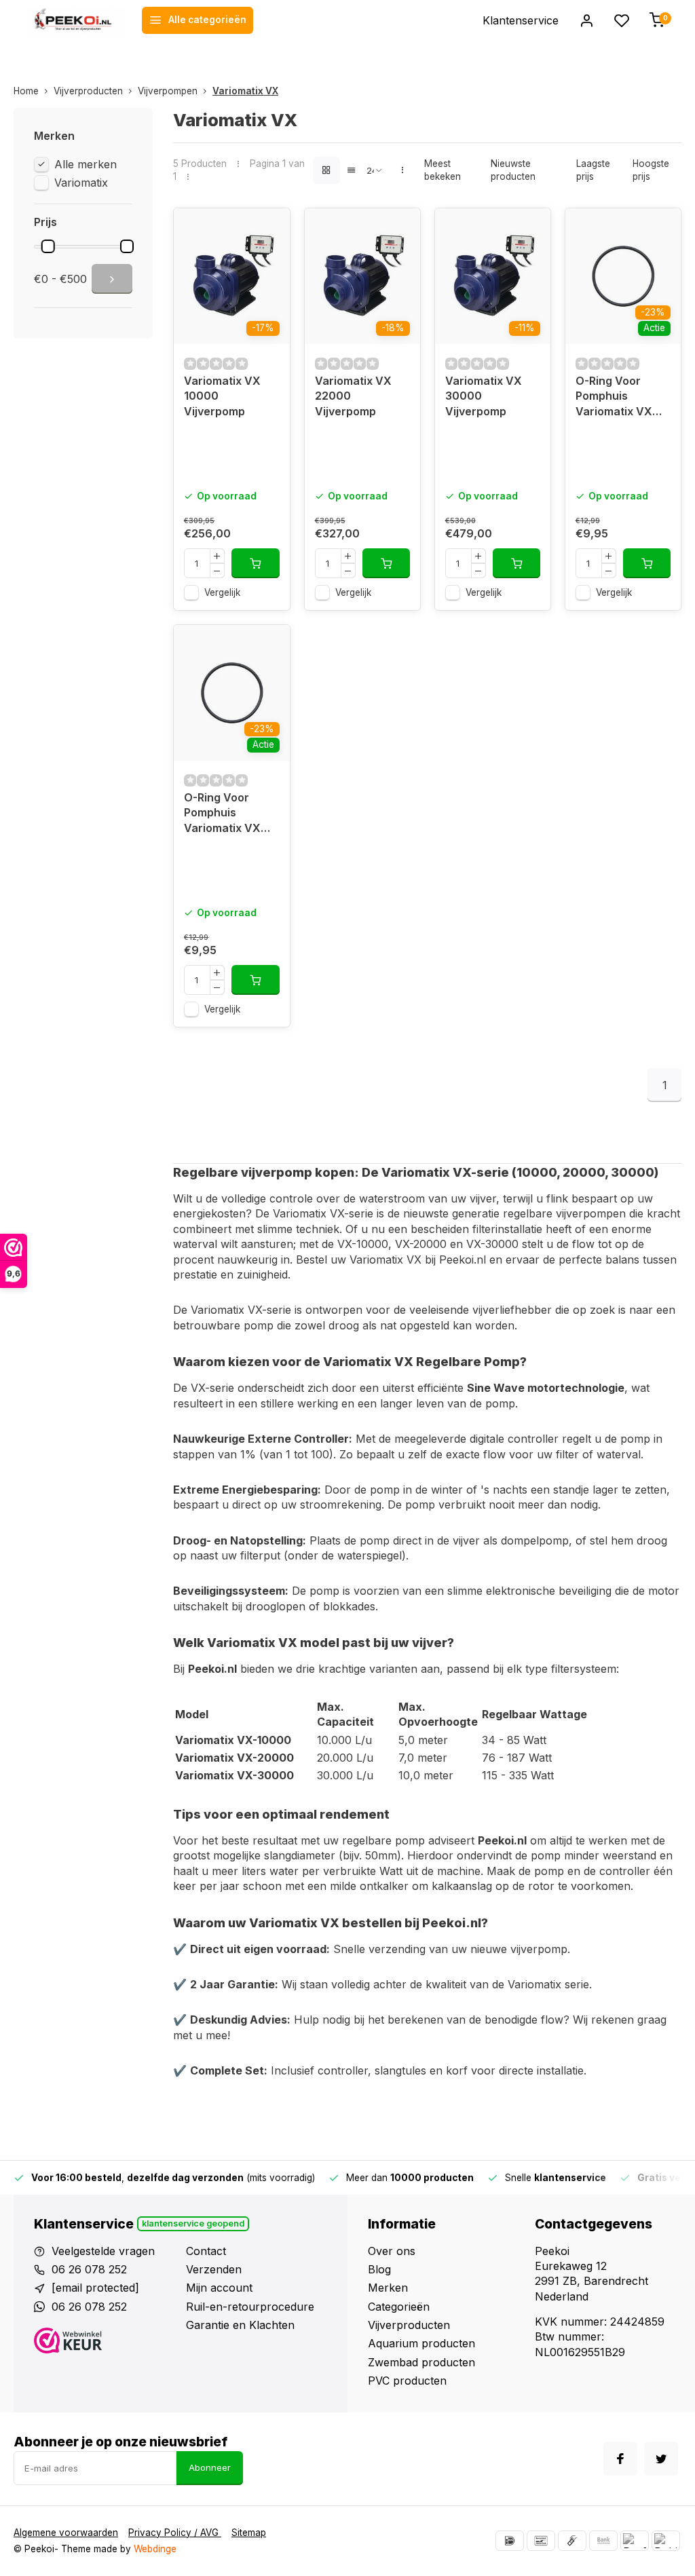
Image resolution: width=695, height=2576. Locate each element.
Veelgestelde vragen (103, 2251)
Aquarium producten (421, 2343)
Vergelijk (222, 592)
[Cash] (572, 2541)
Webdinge (155, 2549)
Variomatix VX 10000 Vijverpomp (222, 396)
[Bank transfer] (603, 2541)
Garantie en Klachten (240, 2325)
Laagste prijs (593, 170)
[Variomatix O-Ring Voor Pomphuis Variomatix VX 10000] (623, 276)
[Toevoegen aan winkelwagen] (255, 563)
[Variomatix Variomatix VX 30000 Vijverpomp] (493, 276)
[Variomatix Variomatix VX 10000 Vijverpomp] (231, 276)
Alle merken (86, 164)
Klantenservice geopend (193, 2223)
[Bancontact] (541, 2541)
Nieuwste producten (513, 170)
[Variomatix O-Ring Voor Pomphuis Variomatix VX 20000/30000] (231, 693)
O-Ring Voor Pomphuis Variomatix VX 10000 (614, 398)
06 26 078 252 (89, 2269)
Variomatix (81, 183)
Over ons (392, 2251)
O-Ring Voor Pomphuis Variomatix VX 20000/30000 (223, 815)
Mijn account (219, 2288)
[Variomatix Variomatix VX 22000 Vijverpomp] (362, 276)
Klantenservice (521, 20)
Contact (206, 2251)
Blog (379, 2269)
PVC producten (407, 2381)
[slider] (48, 246)
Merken (388, 2288)
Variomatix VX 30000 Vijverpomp (484, 396)
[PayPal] (635, 2541)
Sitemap (249, 2533)
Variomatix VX (245, 91)
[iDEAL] (510, 2541)
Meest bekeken (443, 170)
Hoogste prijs (651, 170)
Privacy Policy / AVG (175, 2533)
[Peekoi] (76, 20)
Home (26, 91)
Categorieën (399, 2307)
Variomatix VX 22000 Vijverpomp (353, 396)
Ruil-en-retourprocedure (250, 2307)
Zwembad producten (421, 2362)
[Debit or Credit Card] (666, 2541)
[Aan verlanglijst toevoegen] (269, 229)
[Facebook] (620, 2459)
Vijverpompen (168, 91)
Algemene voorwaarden (66, 2533)
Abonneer (210, 2467)
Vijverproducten (88, 91)
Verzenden (214, 2269)
